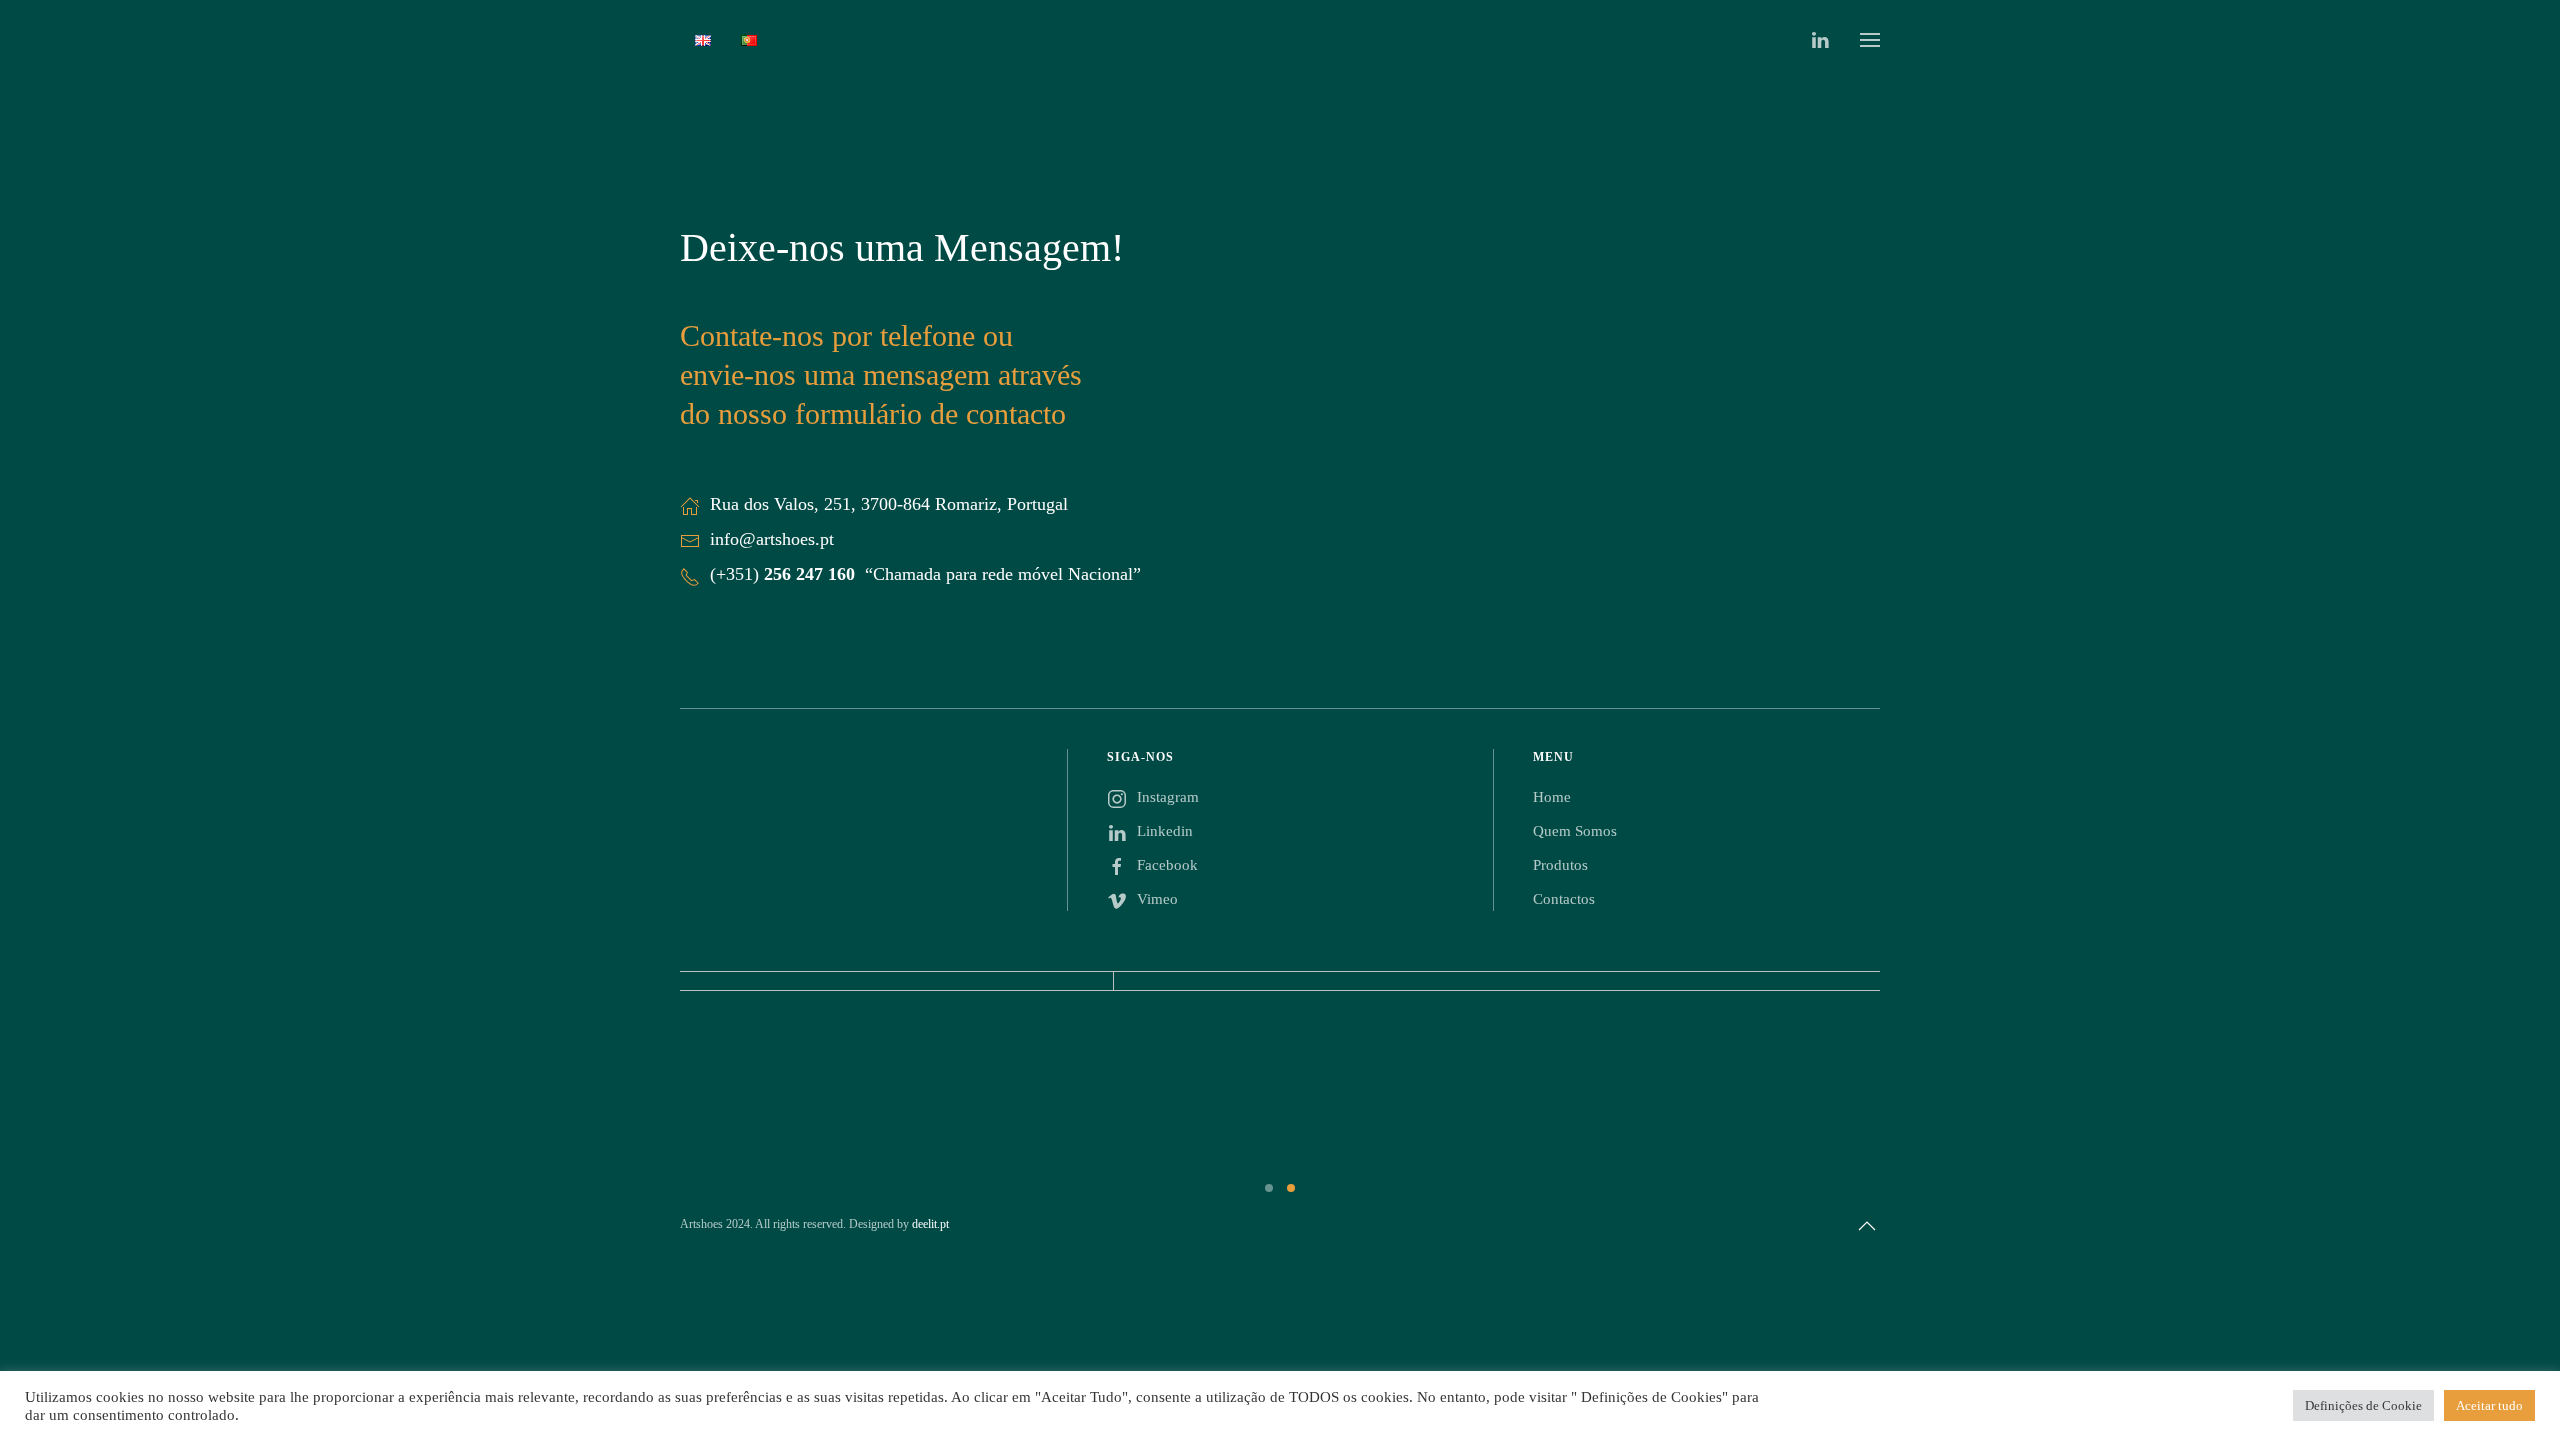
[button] (1870, 40)
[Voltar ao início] (1280, 40)
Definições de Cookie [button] (2363, 1405)
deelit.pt (930, 1224)
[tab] (1269, 1188)
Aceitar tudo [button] (2489, 1405)
